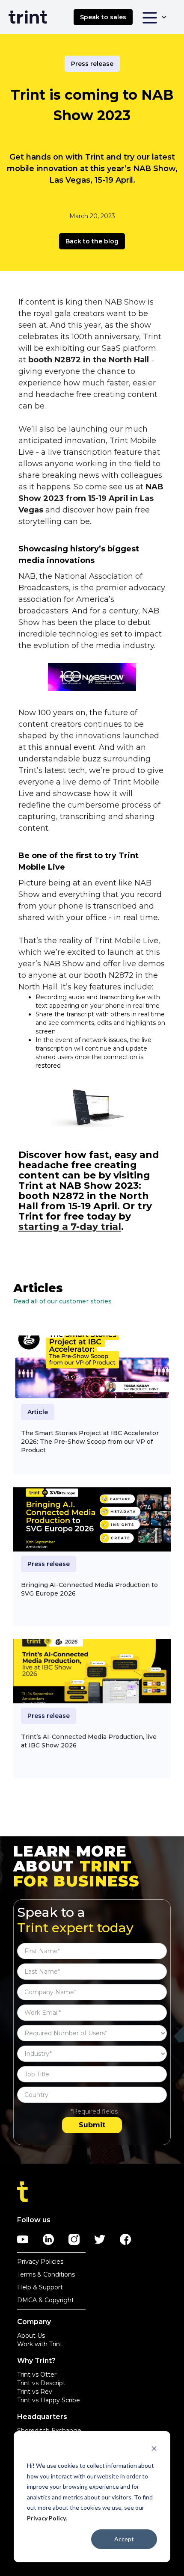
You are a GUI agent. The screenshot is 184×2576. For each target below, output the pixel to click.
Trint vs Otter (37, 2375)
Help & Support (40, 2287)
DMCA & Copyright (46, 2300)
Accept (124, 2539)
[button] (154, 17)
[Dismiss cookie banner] (154, 2450)
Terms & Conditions (46, 2274)
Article (38, 1412)
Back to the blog (92, 241)
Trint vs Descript (41, 2383)
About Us (31, 2336)
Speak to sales (103, 17)
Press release (92, 64)
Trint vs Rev (35, 2392)
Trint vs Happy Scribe (49, 2400)
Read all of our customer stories (62, 1301)
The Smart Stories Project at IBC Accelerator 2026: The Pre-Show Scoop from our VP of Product (90, 1442)
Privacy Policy (46, 2518)
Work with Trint (40, 2344)
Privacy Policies (40, 2262)
